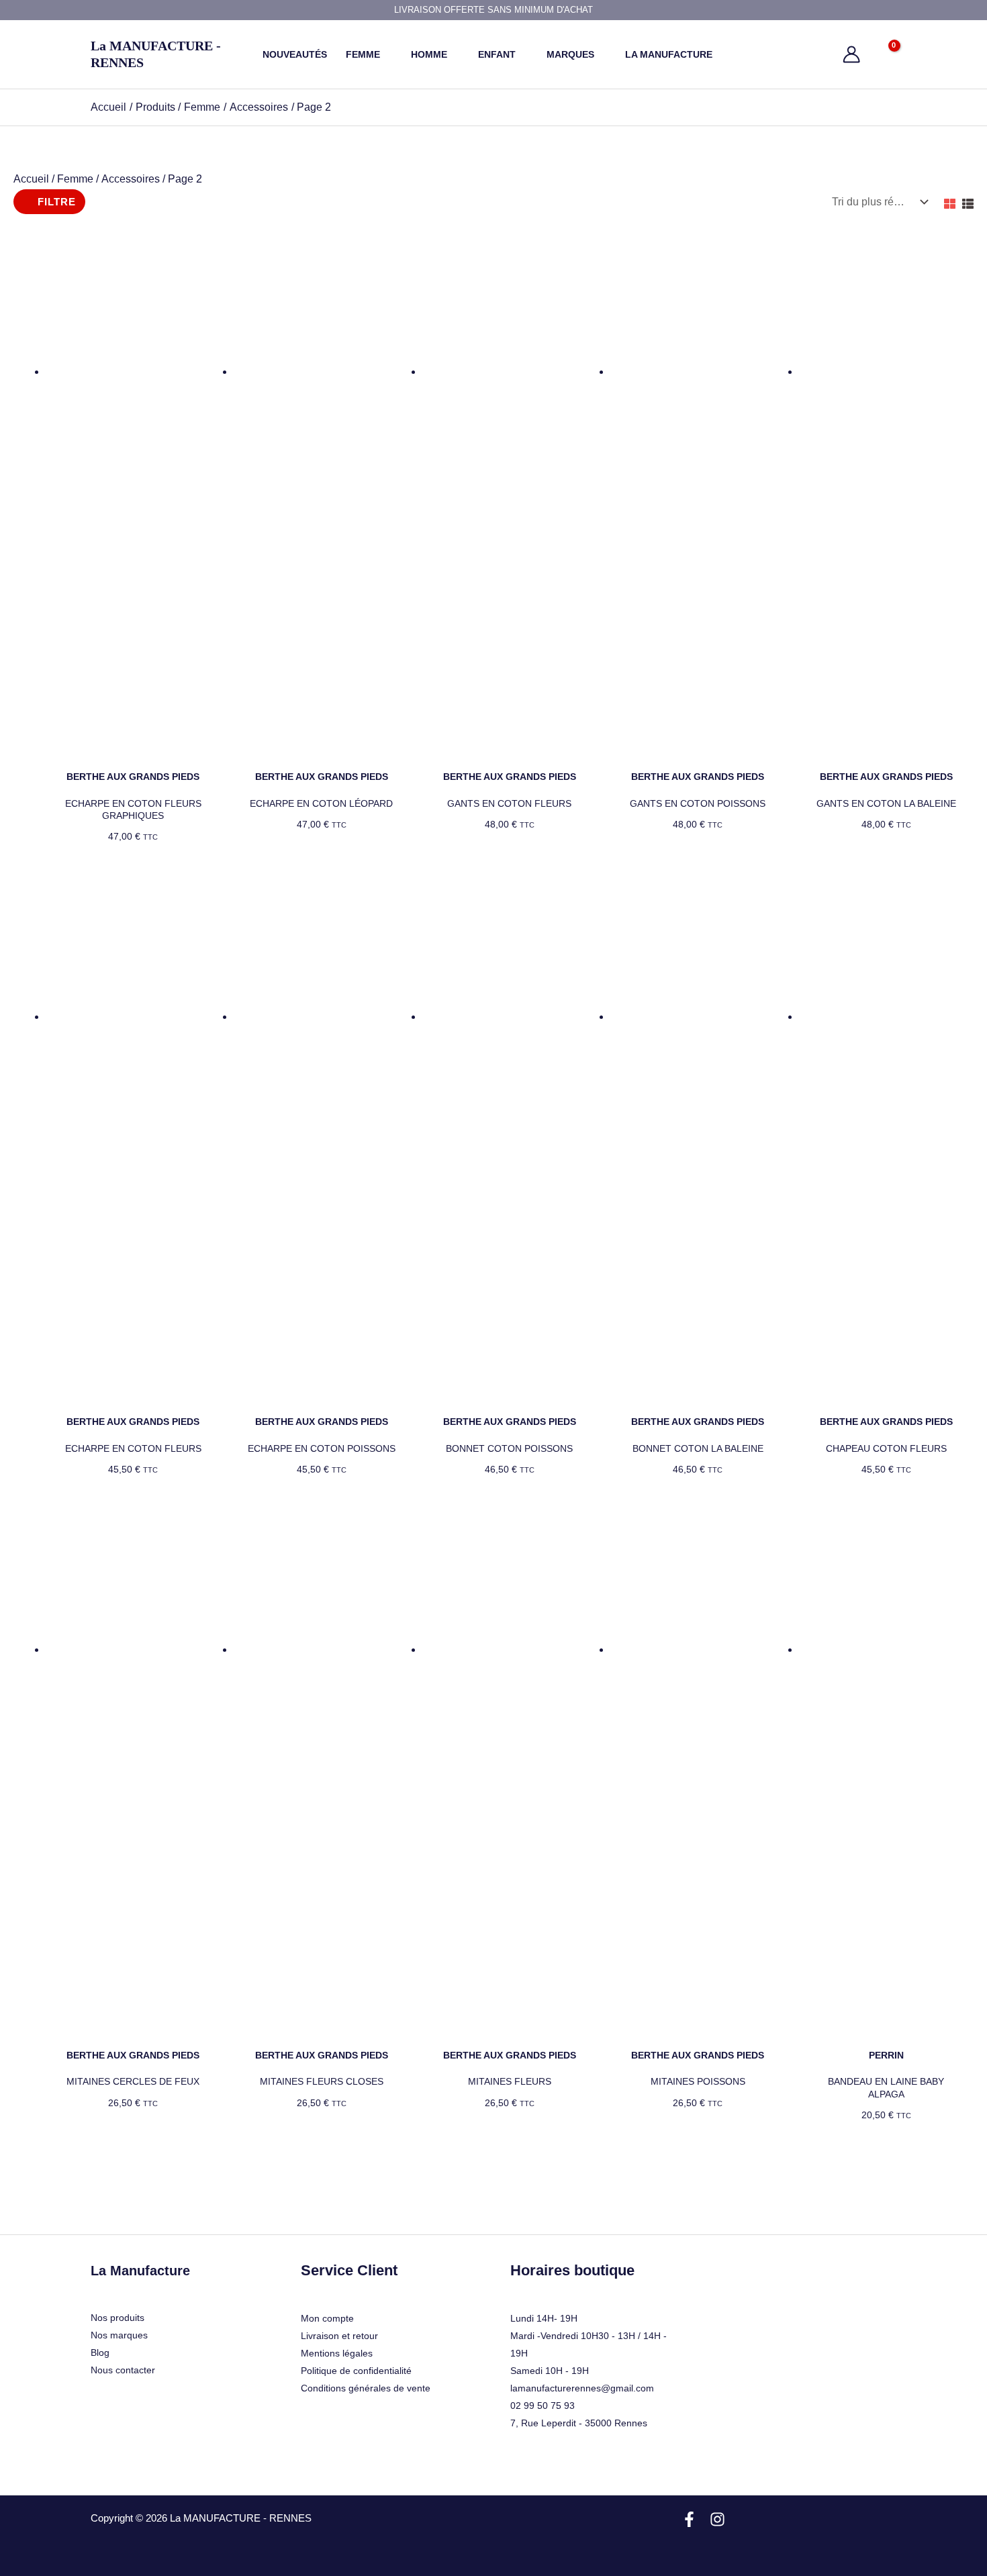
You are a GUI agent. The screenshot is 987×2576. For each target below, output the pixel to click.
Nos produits (117, 2318)
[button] (386, 54)
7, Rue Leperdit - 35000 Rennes (579, 2423)
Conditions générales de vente (366, 2388)
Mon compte (327, 2318)
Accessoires (131, 179)
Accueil (31, 179)
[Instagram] (717, 2519)
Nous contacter (123, 2370)
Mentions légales (337, 2353)
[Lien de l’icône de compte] (851, 54)
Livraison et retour (339, 2336)
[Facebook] (689, 2519)
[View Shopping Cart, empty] (885, 54)
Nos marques (119, 2335)
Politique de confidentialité (356, 2371)
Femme (75, 179)
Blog (100, 2352)
